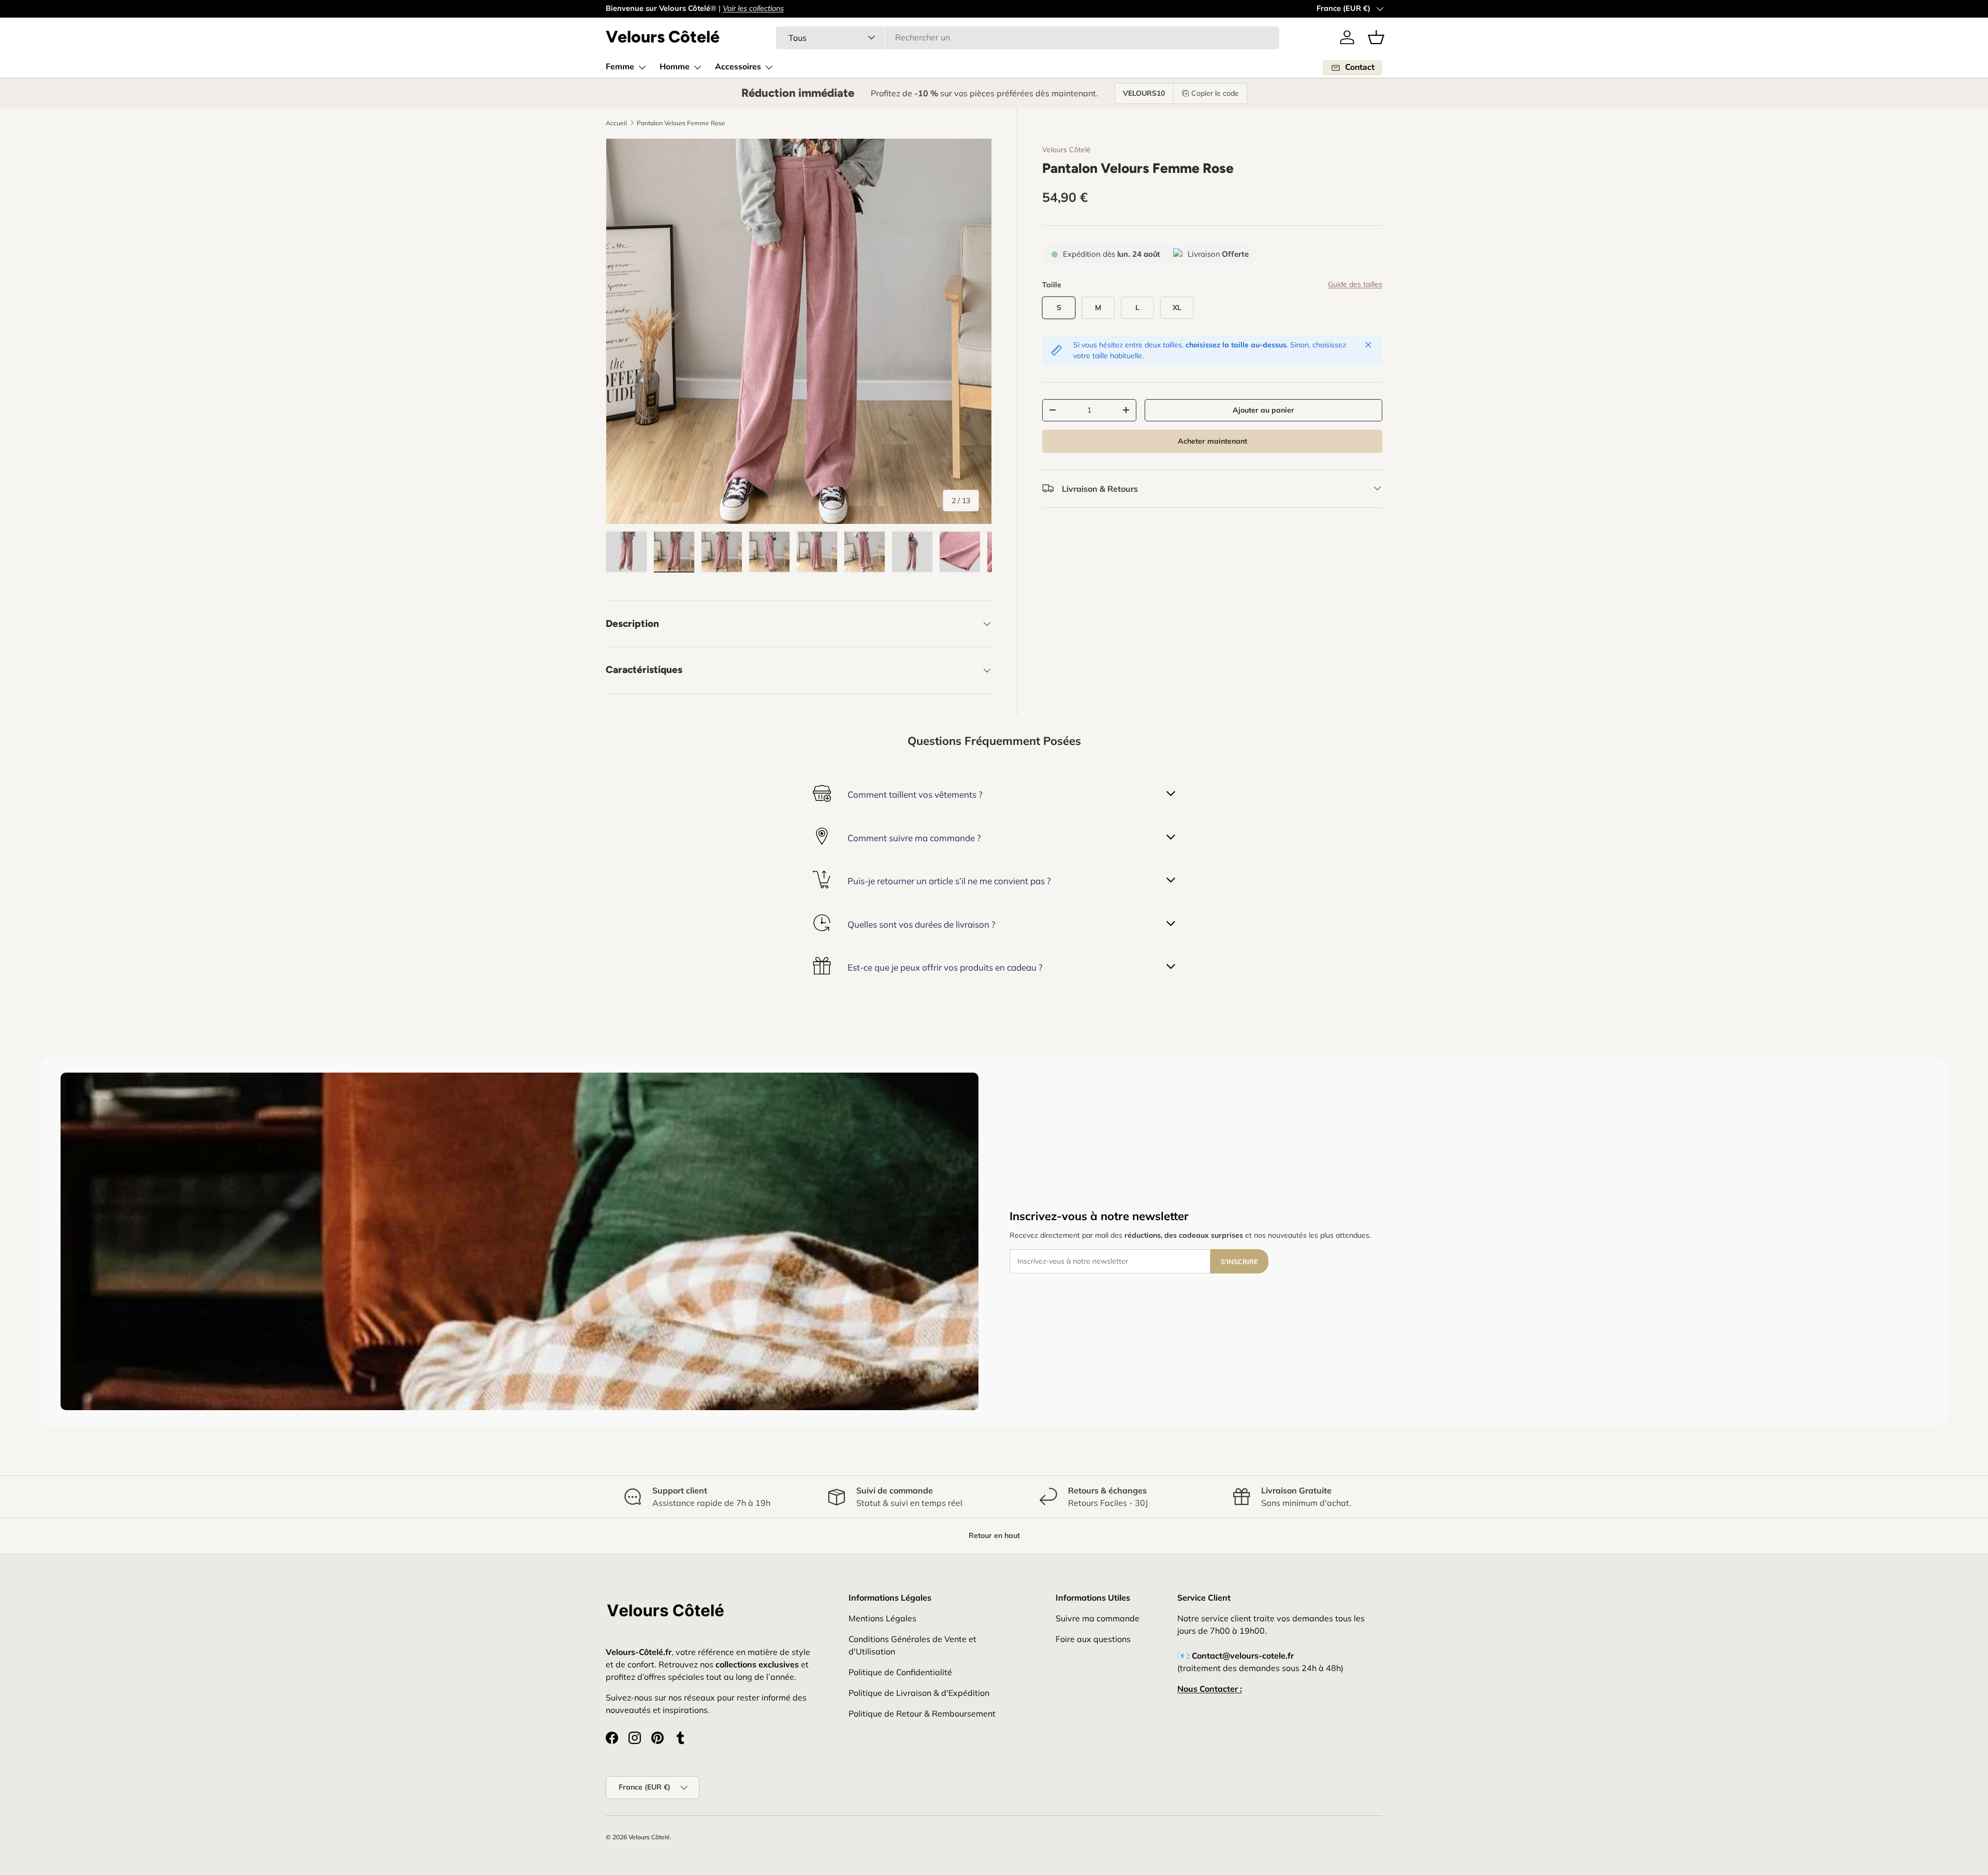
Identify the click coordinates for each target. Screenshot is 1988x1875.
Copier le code (1215, 93)
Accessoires (738, 67)
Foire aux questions (1093, 1639)
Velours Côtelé (1066, 150)
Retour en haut (994, 1535)
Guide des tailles (1355, 284)
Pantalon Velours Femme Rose (681, 123)
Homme (675, 67)
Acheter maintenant (1212, 441)
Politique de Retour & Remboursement (922, 1713)
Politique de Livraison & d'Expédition (919, 1693)
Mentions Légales (882, 1618)
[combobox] (1028, 37)
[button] (1376, 37)
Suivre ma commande (1098, 1618)
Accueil (616, 123)
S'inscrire (1239, 1262)
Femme (620, 67)
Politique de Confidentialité (900, 1672)
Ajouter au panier (1263, 410)
